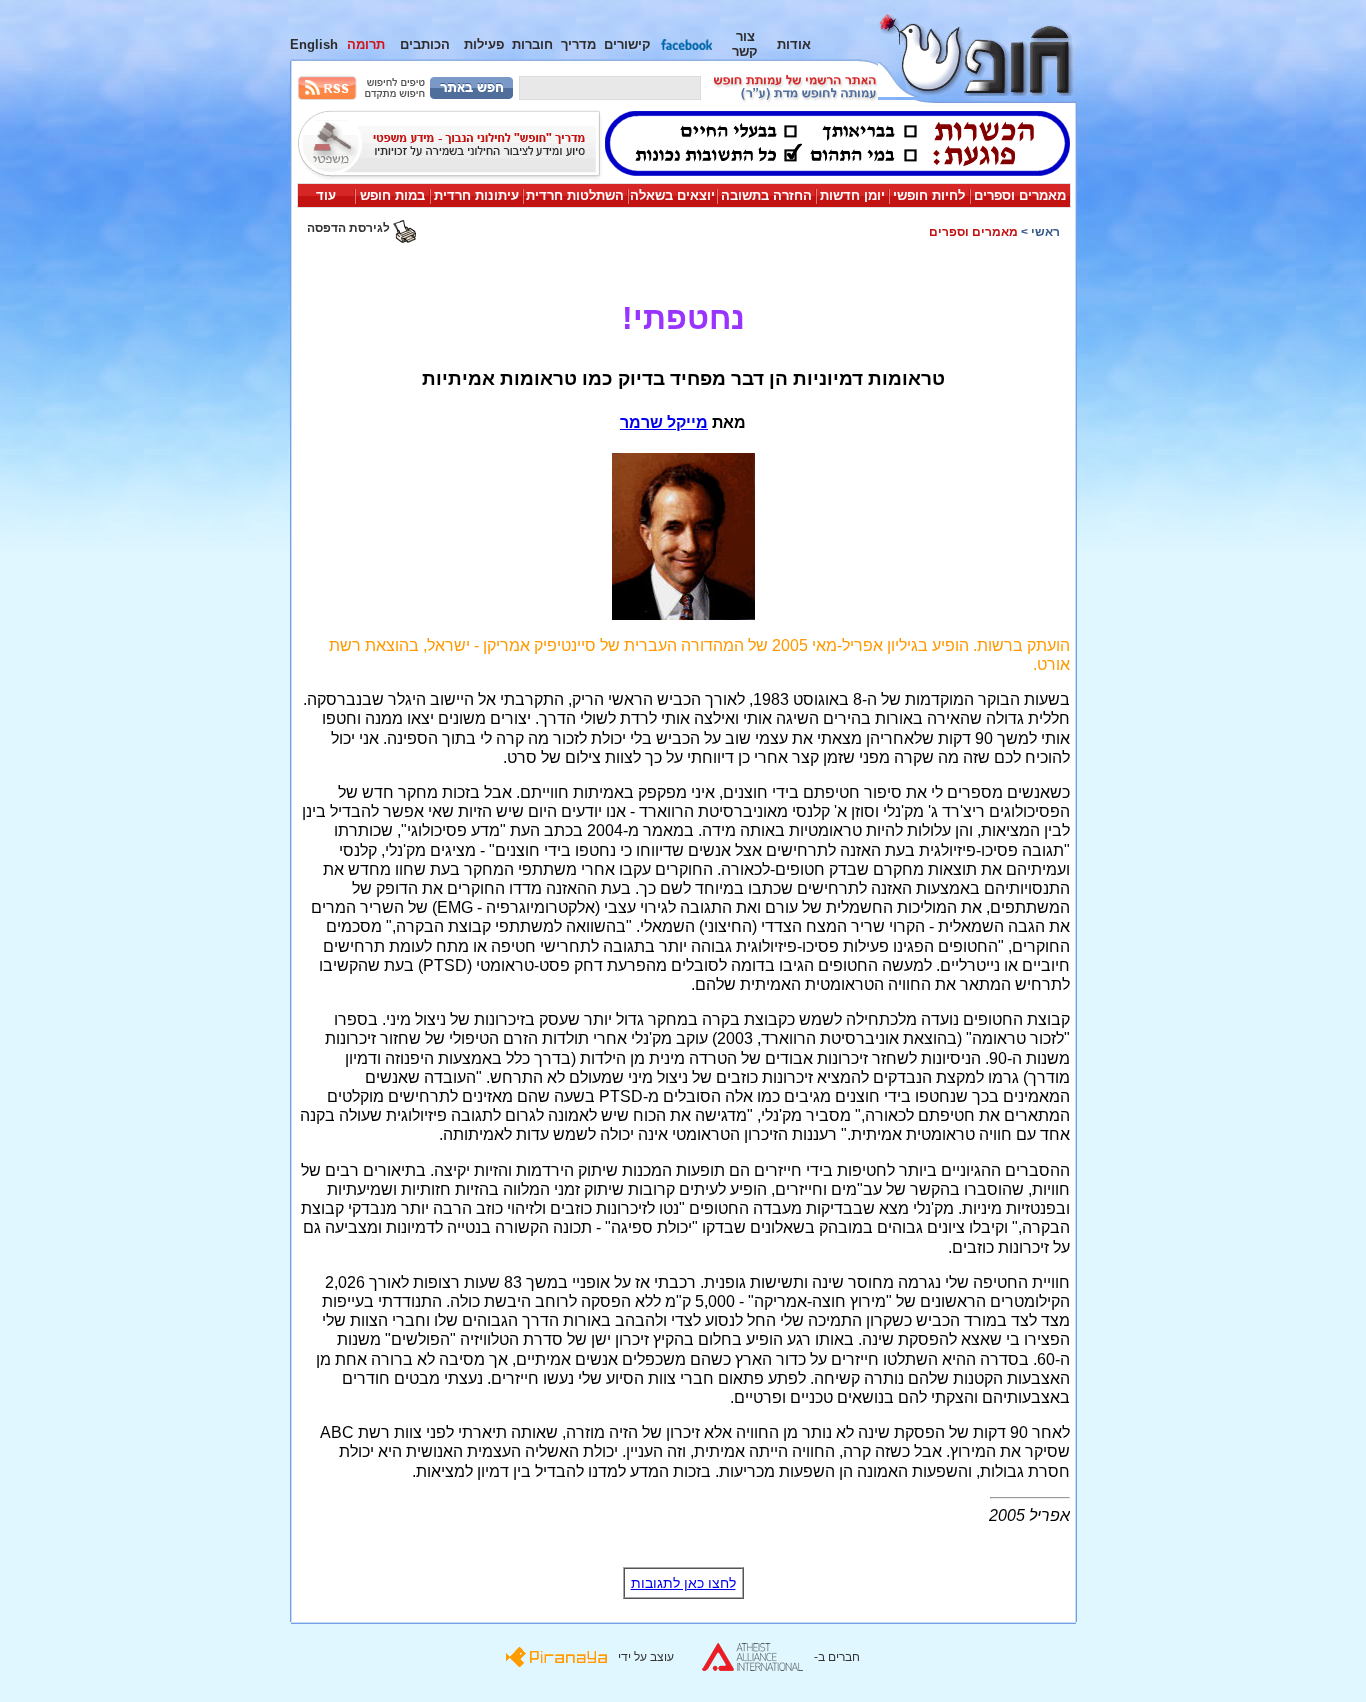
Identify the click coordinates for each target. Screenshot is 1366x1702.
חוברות (532, 44)
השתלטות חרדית (575, 195)
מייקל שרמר (664, 422)
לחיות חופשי (929, 195)
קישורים (627, 44)
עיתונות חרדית (476, 195)
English (314, 44)
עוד (326, 195)
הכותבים (425, 44)
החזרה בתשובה (766, 195)
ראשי (1045, 232)
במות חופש (392, 195)
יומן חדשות (852, 195)
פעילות (484, 44)
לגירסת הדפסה (350, 228)
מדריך (578, 44)
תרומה (366, 44)
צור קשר (745, 44)
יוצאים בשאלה (672, 195)
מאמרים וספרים (1020, 195)
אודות (794, 44)
